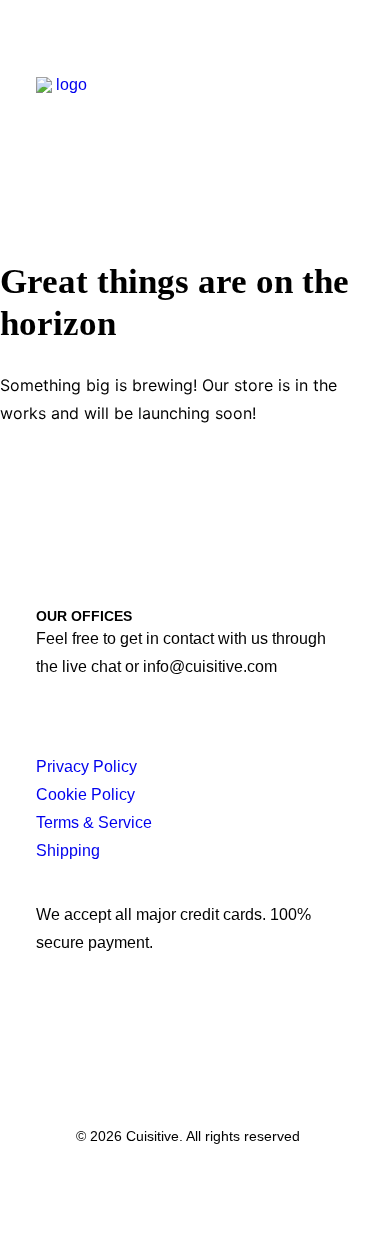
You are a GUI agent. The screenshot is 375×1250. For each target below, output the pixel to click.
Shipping (68, 850)
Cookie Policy (85, 794)
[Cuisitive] (63, 102)
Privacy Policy (86, 766)
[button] (329, 102)
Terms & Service (94, 822)
